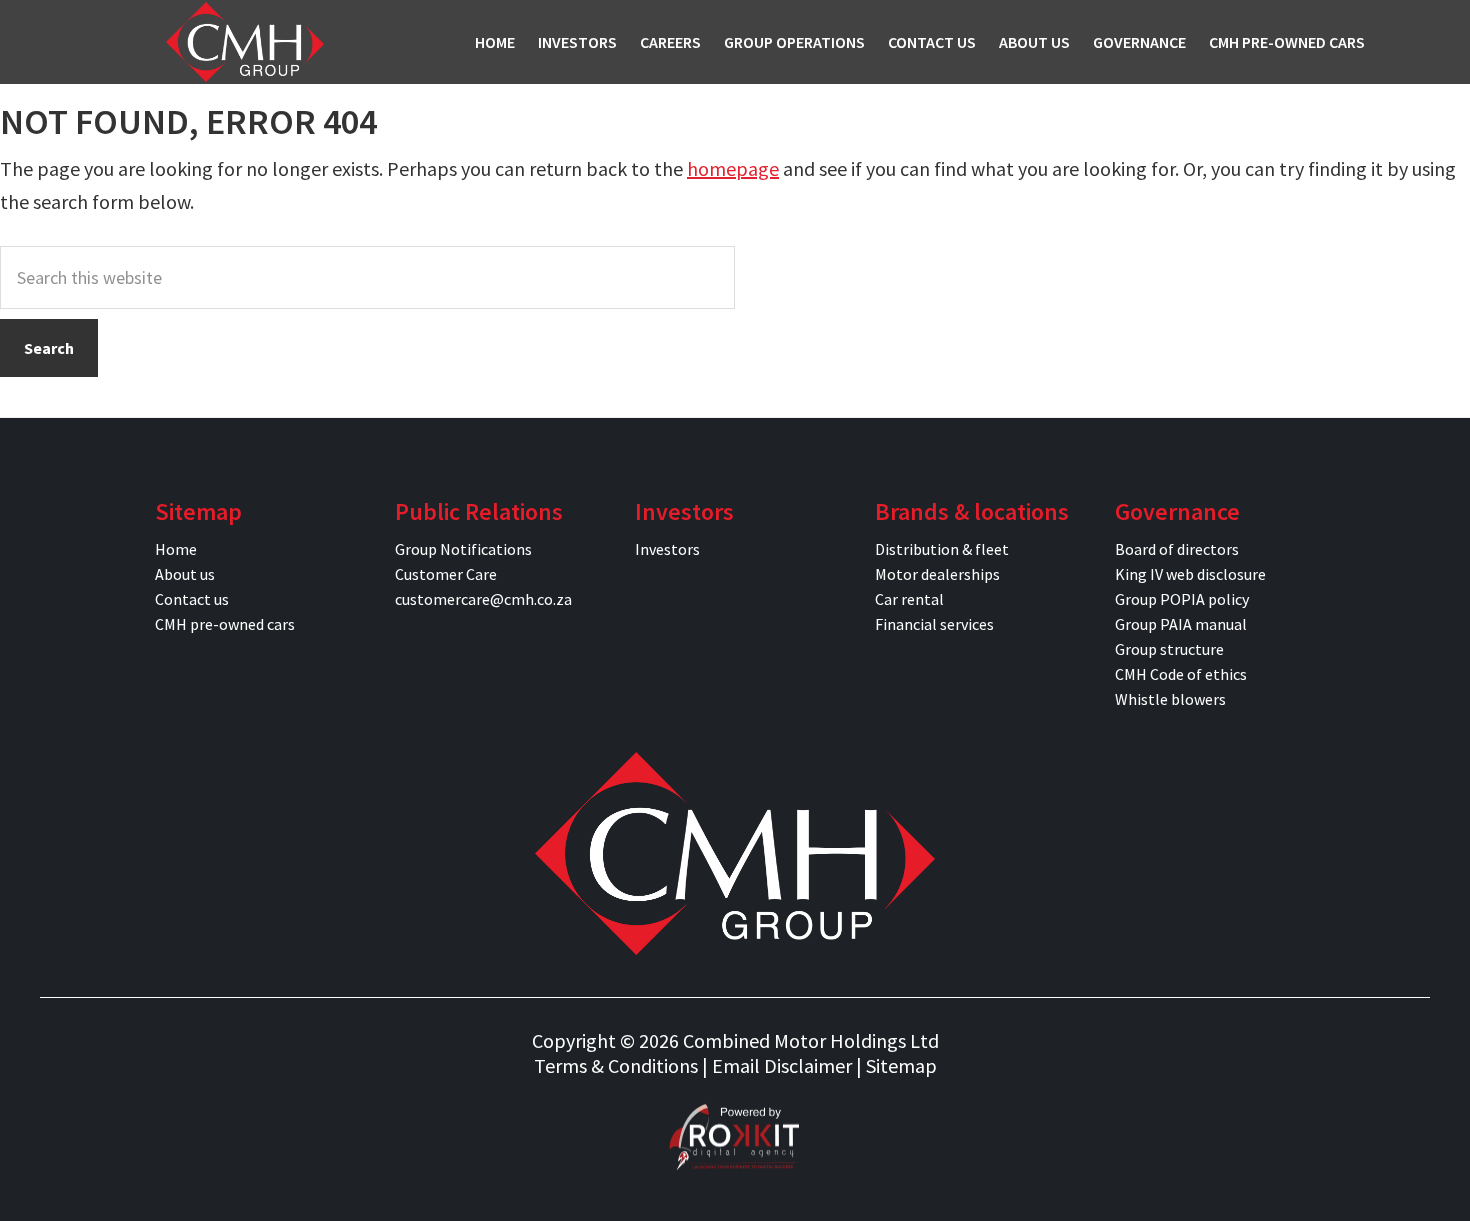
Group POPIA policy (1182, 599)
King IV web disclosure (1190, 574)
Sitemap (901, 1065)
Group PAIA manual (1181, 624)
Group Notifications (463, 549)
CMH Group (245, 42)
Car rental (909, 599)
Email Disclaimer (782, 1065)
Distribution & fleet (942, 549)
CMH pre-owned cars (225, 624)
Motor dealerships (937, 574)
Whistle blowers (1170, 699)
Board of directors (1177, 549)
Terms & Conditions (616, 1065)
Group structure (1169, 649)
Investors (667, 549)
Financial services (934, 624)
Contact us (192, 599)
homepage (733, 168)
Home (176, 549)
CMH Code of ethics (1181, 674)
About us (185, 574)
